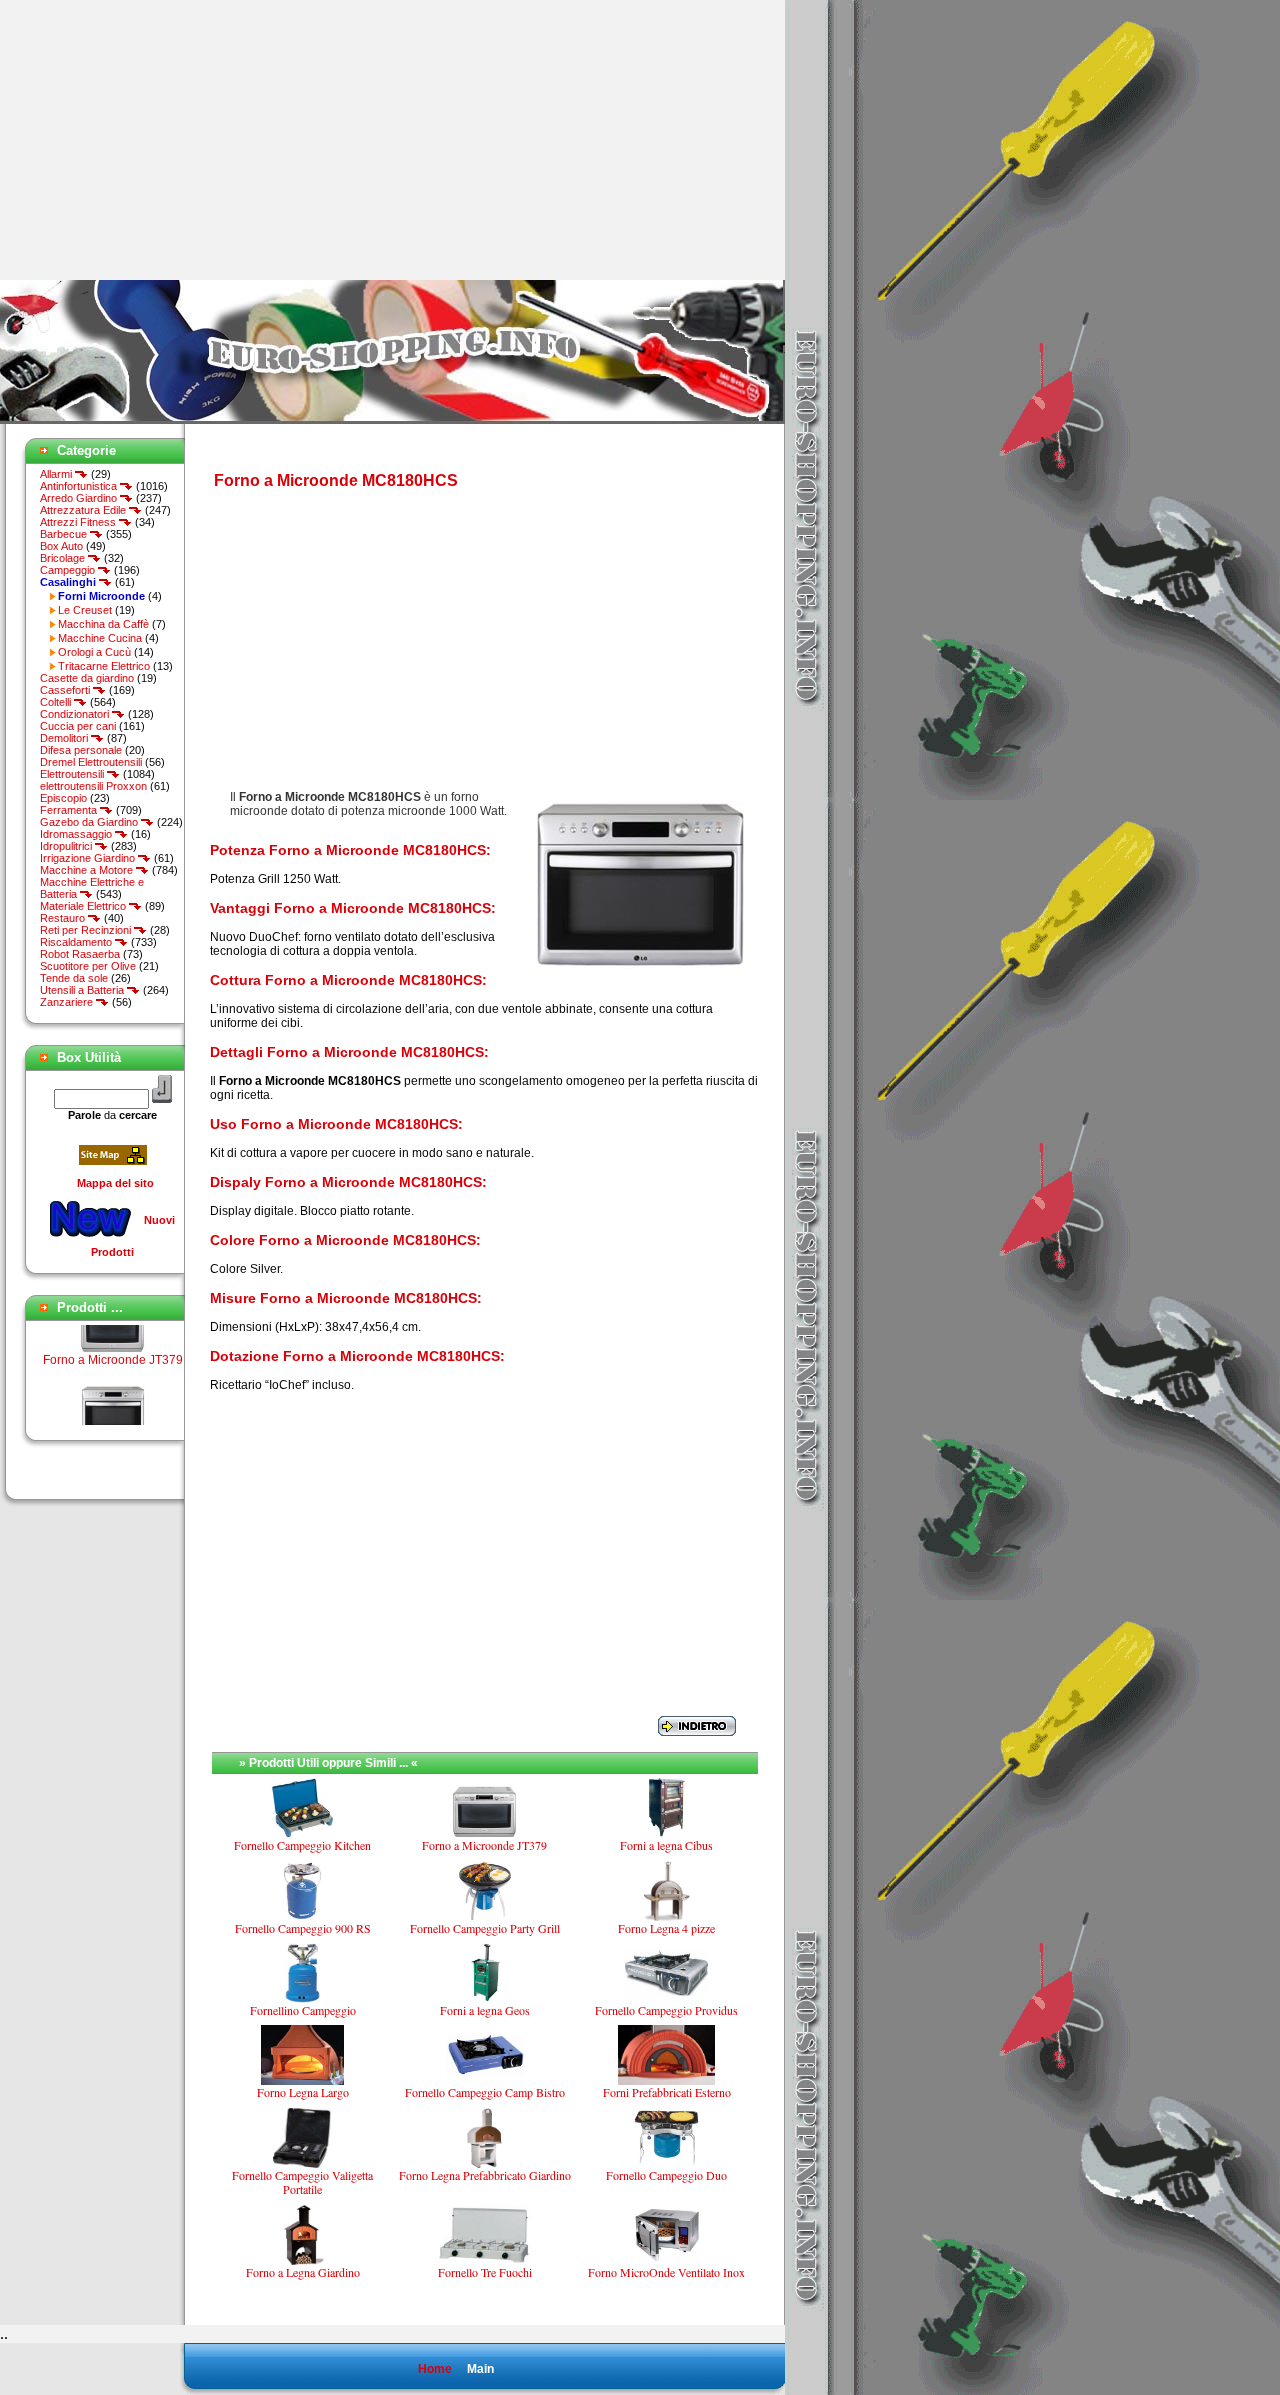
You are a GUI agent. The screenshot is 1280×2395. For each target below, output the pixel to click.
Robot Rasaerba (80, 954)
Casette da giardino (87, 678)
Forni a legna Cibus (666, 1845)
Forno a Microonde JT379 (113, 1345)
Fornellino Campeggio (303, 2010)
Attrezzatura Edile (84, 510)
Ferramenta (70, 810)
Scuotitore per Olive (88, 966)
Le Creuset (85, 610)
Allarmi (57, 474)
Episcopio (63, 798)
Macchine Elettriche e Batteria (92, 888)
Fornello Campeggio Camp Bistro (485, 2092)
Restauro (64, 918)
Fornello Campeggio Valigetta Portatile (302, 2182)
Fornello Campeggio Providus (666, 2010)
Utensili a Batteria (83, 990)
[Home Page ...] (392, 420)
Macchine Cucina (100, 638)
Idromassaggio (77, 834)
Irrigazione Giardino (89, 858)
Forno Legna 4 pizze (666, 1928)
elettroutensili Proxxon (93, 786)
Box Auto (61, 546)
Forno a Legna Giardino (303, 2272)
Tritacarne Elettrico (104, 666)
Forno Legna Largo (303, 2092)
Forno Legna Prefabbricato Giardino (485, 2175)
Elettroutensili (73, 774)
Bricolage (64, 558)
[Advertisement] (168, 140)
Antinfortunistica (80, 486)
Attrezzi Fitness (79, 522)
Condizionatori (76, 714)
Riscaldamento (77, 942)
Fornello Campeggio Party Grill (485, 1928)
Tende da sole (74, 978)
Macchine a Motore (88, 870)
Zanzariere (68, 1002)
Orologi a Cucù (94, 652)
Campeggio (69, 570)
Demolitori (65, 738)
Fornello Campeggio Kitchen (302, 1845)
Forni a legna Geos (485, 2010)
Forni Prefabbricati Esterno (667, 2092)
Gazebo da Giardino (90, 822)
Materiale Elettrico (84, 906)
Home (435, 2369)
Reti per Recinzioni (87, 930)
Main (480, 2369)
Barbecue (65, 534)
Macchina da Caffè (103, 624)
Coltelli (57, 702)
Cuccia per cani (78, 726)
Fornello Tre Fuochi (485, 2272)
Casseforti (66, 690)
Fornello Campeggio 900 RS (303, 1928)
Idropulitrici (67, 846)
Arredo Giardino (80, 498)
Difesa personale (81, 750)
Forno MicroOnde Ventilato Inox (666, 2272)
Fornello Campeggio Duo (666, 2175)
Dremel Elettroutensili (91, 762)
